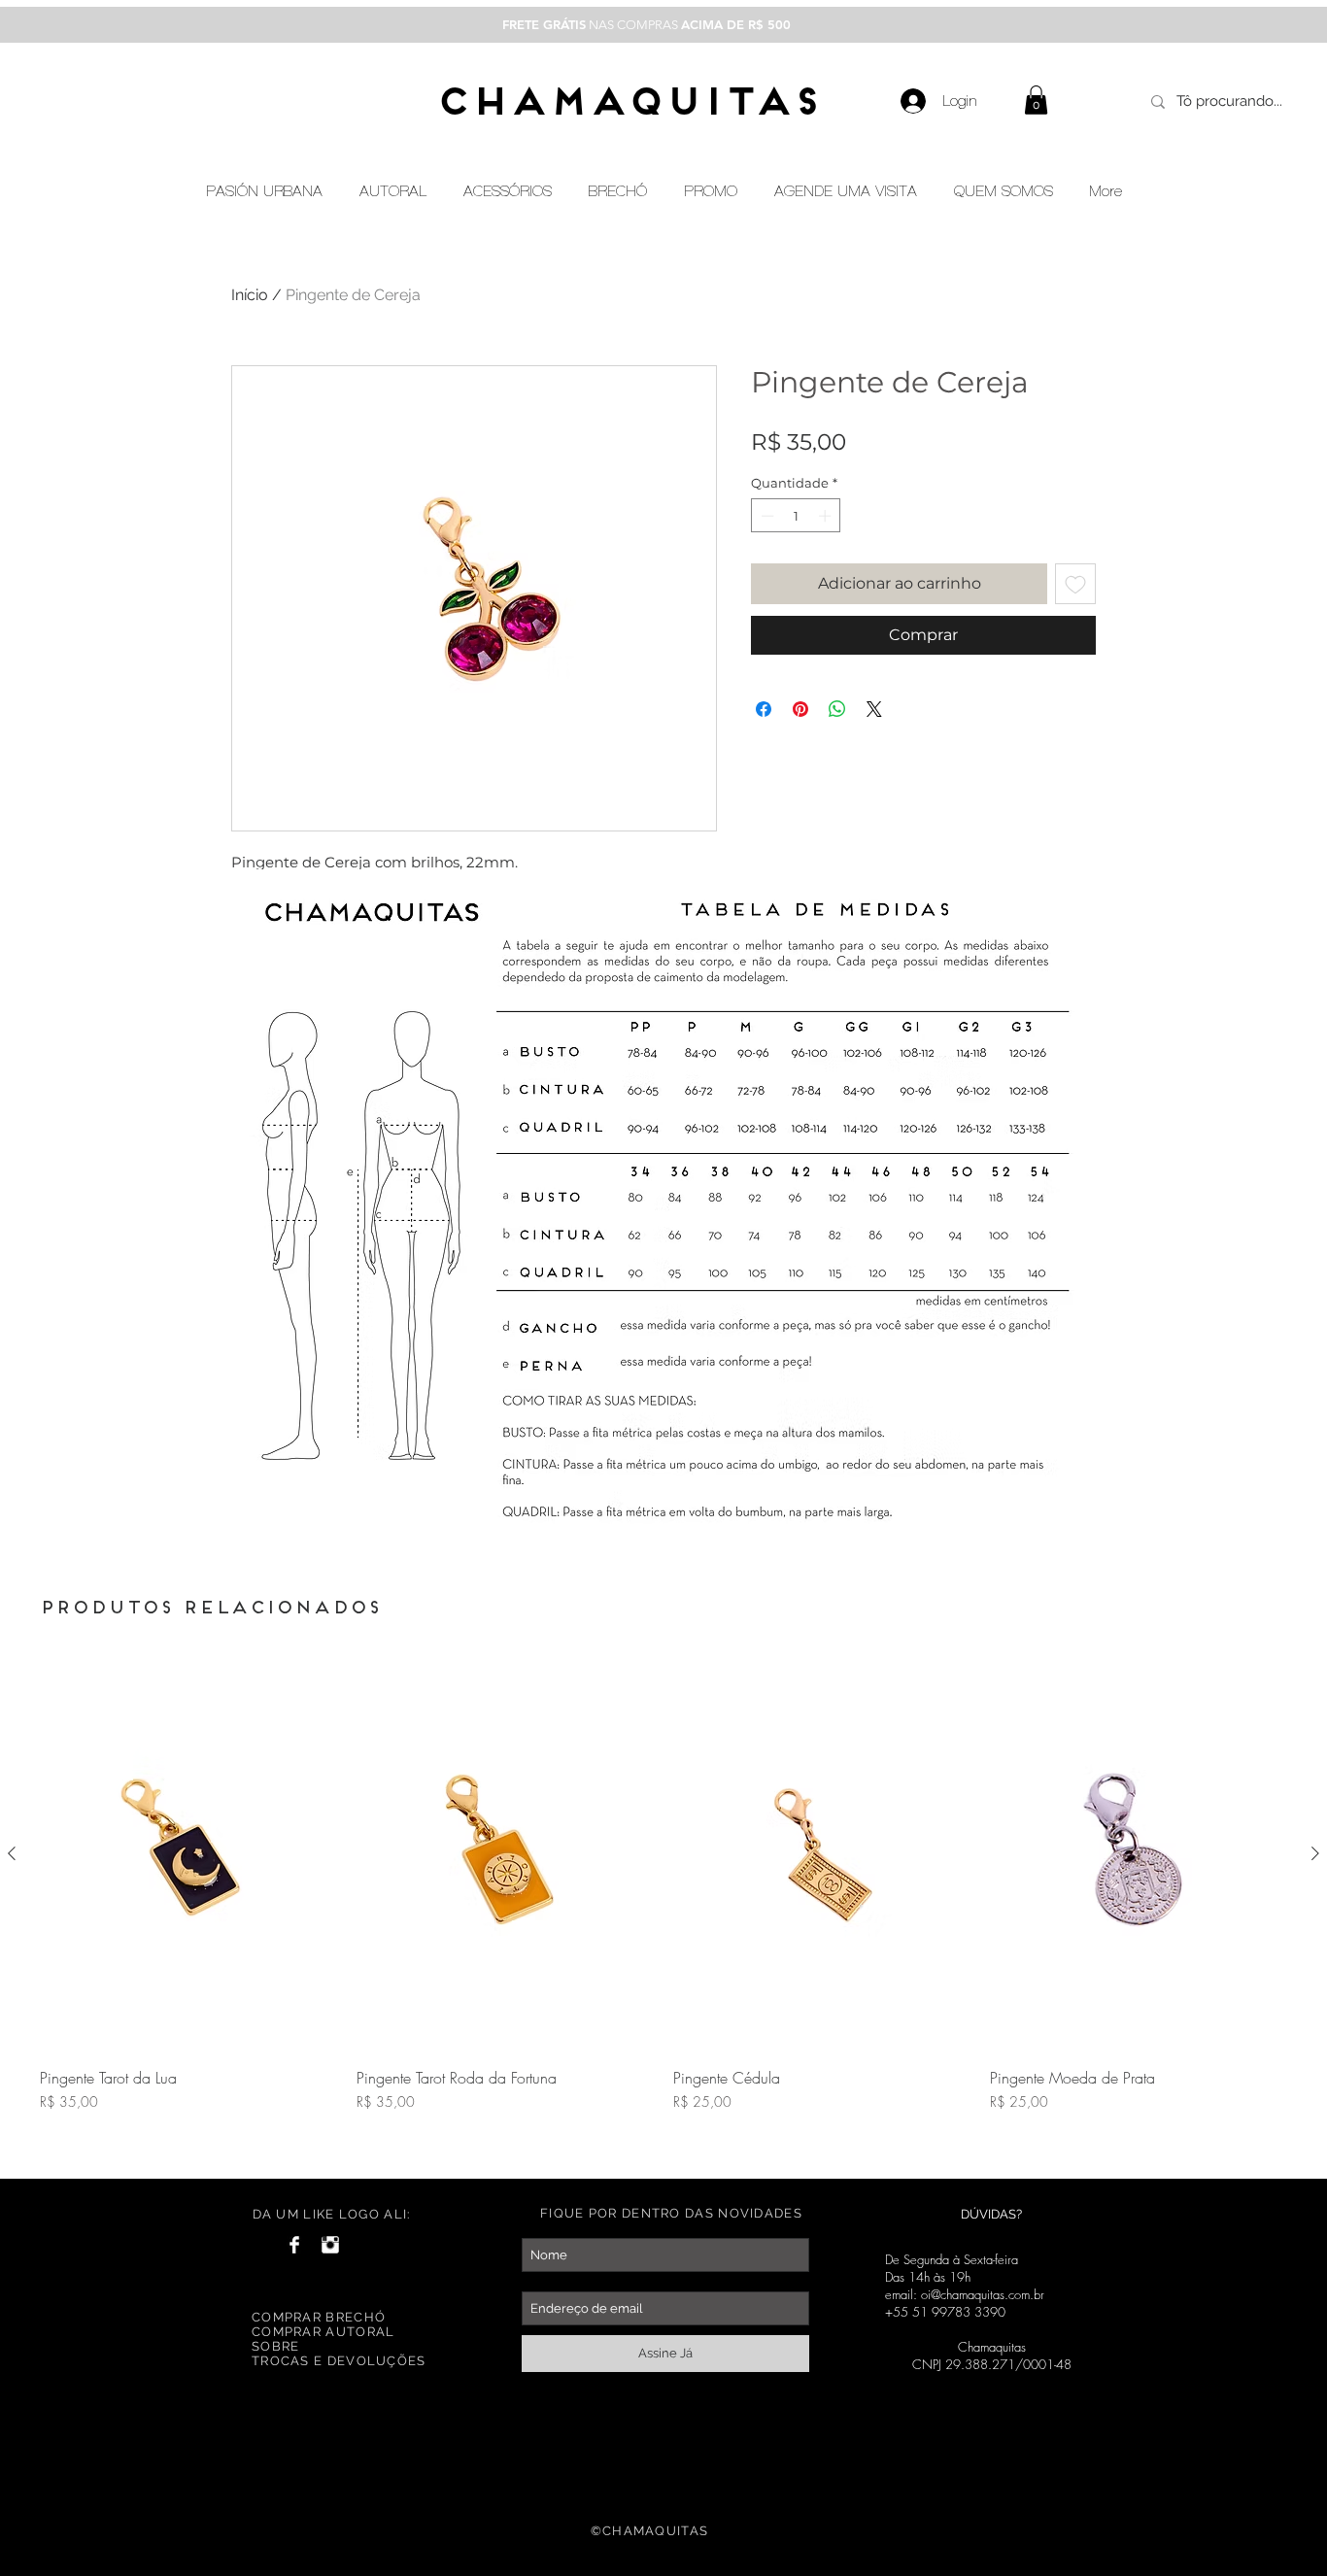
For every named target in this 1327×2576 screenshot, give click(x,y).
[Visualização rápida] (188, 1854)
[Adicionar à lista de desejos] (1075, 584)
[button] (1036, 100)
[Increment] (827, 516)
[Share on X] (874, 709)
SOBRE (276, 2346)
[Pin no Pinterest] (800, 709)
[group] (663, 1909)
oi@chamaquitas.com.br (983, 2294)
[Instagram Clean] (330, 2245)
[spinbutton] (796, 516)
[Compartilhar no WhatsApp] (837, 709)
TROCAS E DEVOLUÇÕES (339, 2361)
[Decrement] (766, 516)
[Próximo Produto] (1315, 1853)
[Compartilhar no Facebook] (764, 709)
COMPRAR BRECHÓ (319, 2317)
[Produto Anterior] (12, 1853)
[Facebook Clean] (294, 2245)
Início (250, 295)
